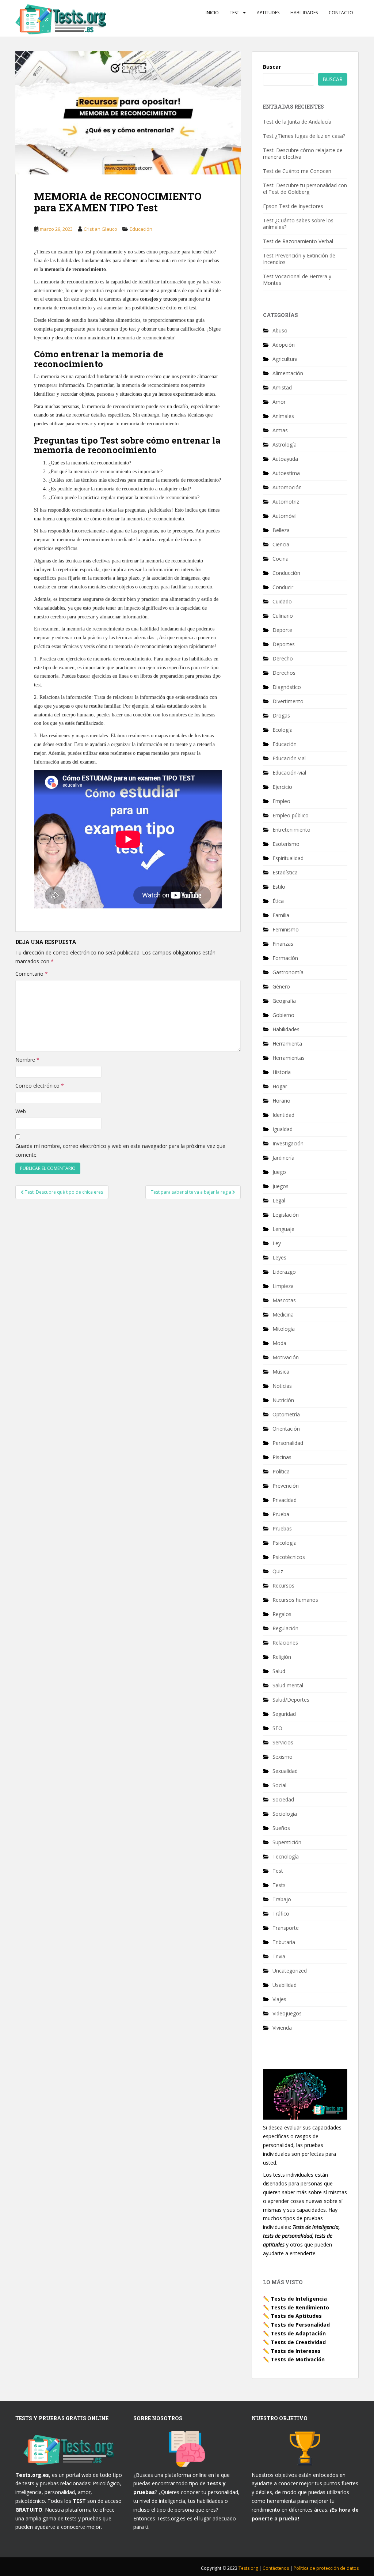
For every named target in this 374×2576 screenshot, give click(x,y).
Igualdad (283, 1129)
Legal (279, 1200)
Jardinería (283, 1158)
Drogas (281, 715)
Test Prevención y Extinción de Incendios (299, 259)
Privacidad (285, 1500)
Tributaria (284, 1942)
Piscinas (282, 1457)
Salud (279, 1671)
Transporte (286, 1928)
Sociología (285, 1814)
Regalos (282, 1614)
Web (21, 1111)
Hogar (280, 1086)
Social (279, 1785)
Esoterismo (286, 844)
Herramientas (289, 1058)
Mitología (284, 1329)
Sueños (281, 1828)
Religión (282, 1657)
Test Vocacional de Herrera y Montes (297, 280)
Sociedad (283, 1799)
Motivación (286, 1357)
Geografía (284, 1001)
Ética (278, 901)
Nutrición (283, 1400)
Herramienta (287, 1044)
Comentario (32, 974)
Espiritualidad (288, 858)
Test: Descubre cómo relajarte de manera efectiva (303, 153)
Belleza (281, 530)
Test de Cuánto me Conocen (297, 171)
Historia (282, 1072)
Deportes (284, 644)
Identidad (283, 1115)
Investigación (288, 1143)
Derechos (284, 673)
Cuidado (282, 601)
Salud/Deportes (291, 1700)
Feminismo (286, 929)
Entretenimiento (291, 830)
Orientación (286, 1429)
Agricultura (285, 359)
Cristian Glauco (100, 229)
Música (281, 1372)
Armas (280, 430)
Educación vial (289, 758)
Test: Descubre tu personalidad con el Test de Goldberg (305, 189)
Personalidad (288, 1443)
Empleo (281, 801)
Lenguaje (283, 1229)
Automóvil (285, 516)
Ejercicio (282, 787)
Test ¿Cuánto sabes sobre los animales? (298, 224)
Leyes (279, 1257)
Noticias (282, 1386)
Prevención (286, 1486)
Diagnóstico (287, 687)
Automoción (287, 487)
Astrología (285, 445)
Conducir (283, 587)
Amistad (282, 387)
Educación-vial (289, 773)
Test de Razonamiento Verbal (298, 241)
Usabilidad (285, 1985)
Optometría (286, 1414)
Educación (141, 229)
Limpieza (283, 1286)
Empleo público (291, 815)
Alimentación (288, 373)
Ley (277, 1243)
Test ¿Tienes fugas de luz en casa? (304, 136)
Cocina (280, 559)
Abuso (280, 330)
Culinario (283, 616)
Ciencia (281, 544)
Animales (283, 416)
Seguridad (284, 1714)
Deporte (282, 630)
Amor (279, 402)
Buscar (272, 67)
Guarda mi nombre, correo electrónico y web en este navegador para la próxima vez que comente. (120, 1150)
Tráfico (281, 1914)
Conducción (286, 573)
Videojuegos (287, 2013)
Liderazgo (284, 1272)
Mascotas (284, 1300)
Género (281, 986)
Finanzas (283, 944)
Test (234, 13)
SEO (277, 1728)
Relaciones (285, 1643)
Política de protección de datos (326, 2568)
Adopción (284, 345)
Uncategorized (290, 1971)
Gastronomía (288, 972)
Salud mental (288, 1685)
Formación (285, 958)
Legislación (286, 1215)
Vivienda (282, 2028)
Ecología (283, 730)
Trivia (279, 1956)
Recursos (283, 1585)
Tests (279, 1885)
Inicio (212, 13)
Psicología (285, 1543)
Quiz (278, 1571)
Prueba (281, 1514)
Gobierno (283, 1015)
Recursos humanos (295, 1600)
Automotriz (286, 502)
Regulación (285, 1628)
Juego (279, 1172)
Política (281, 1471)
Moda (279, 1343)
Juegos (280, 1186)
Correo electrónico (40, 1086)
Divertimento (288, 701)
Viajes (279, 1999)
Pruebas (282, 1528)
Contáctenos (276, 2568)
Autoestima (286, 473)
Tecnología (286, 1856)
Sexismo (283, 1757)
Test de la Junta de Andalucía (297, 122)
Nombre (27, 1060)
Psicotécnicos (289, 1557)
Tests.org (249, 2568)
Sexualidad (285, 1771)
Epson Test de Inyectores (293, 206)
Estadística (285, 872)
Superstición (287, 1842)
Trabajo (282, 1899)
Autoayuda (285, 459)
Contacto (341, 13)
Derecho (283, 658)
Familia (281, 915)
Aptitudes (268, 13)
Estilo (279, 887)
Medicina (283, 1315)
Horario (281, 1101)
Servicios (283, 1742)
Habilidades (304, 13)
